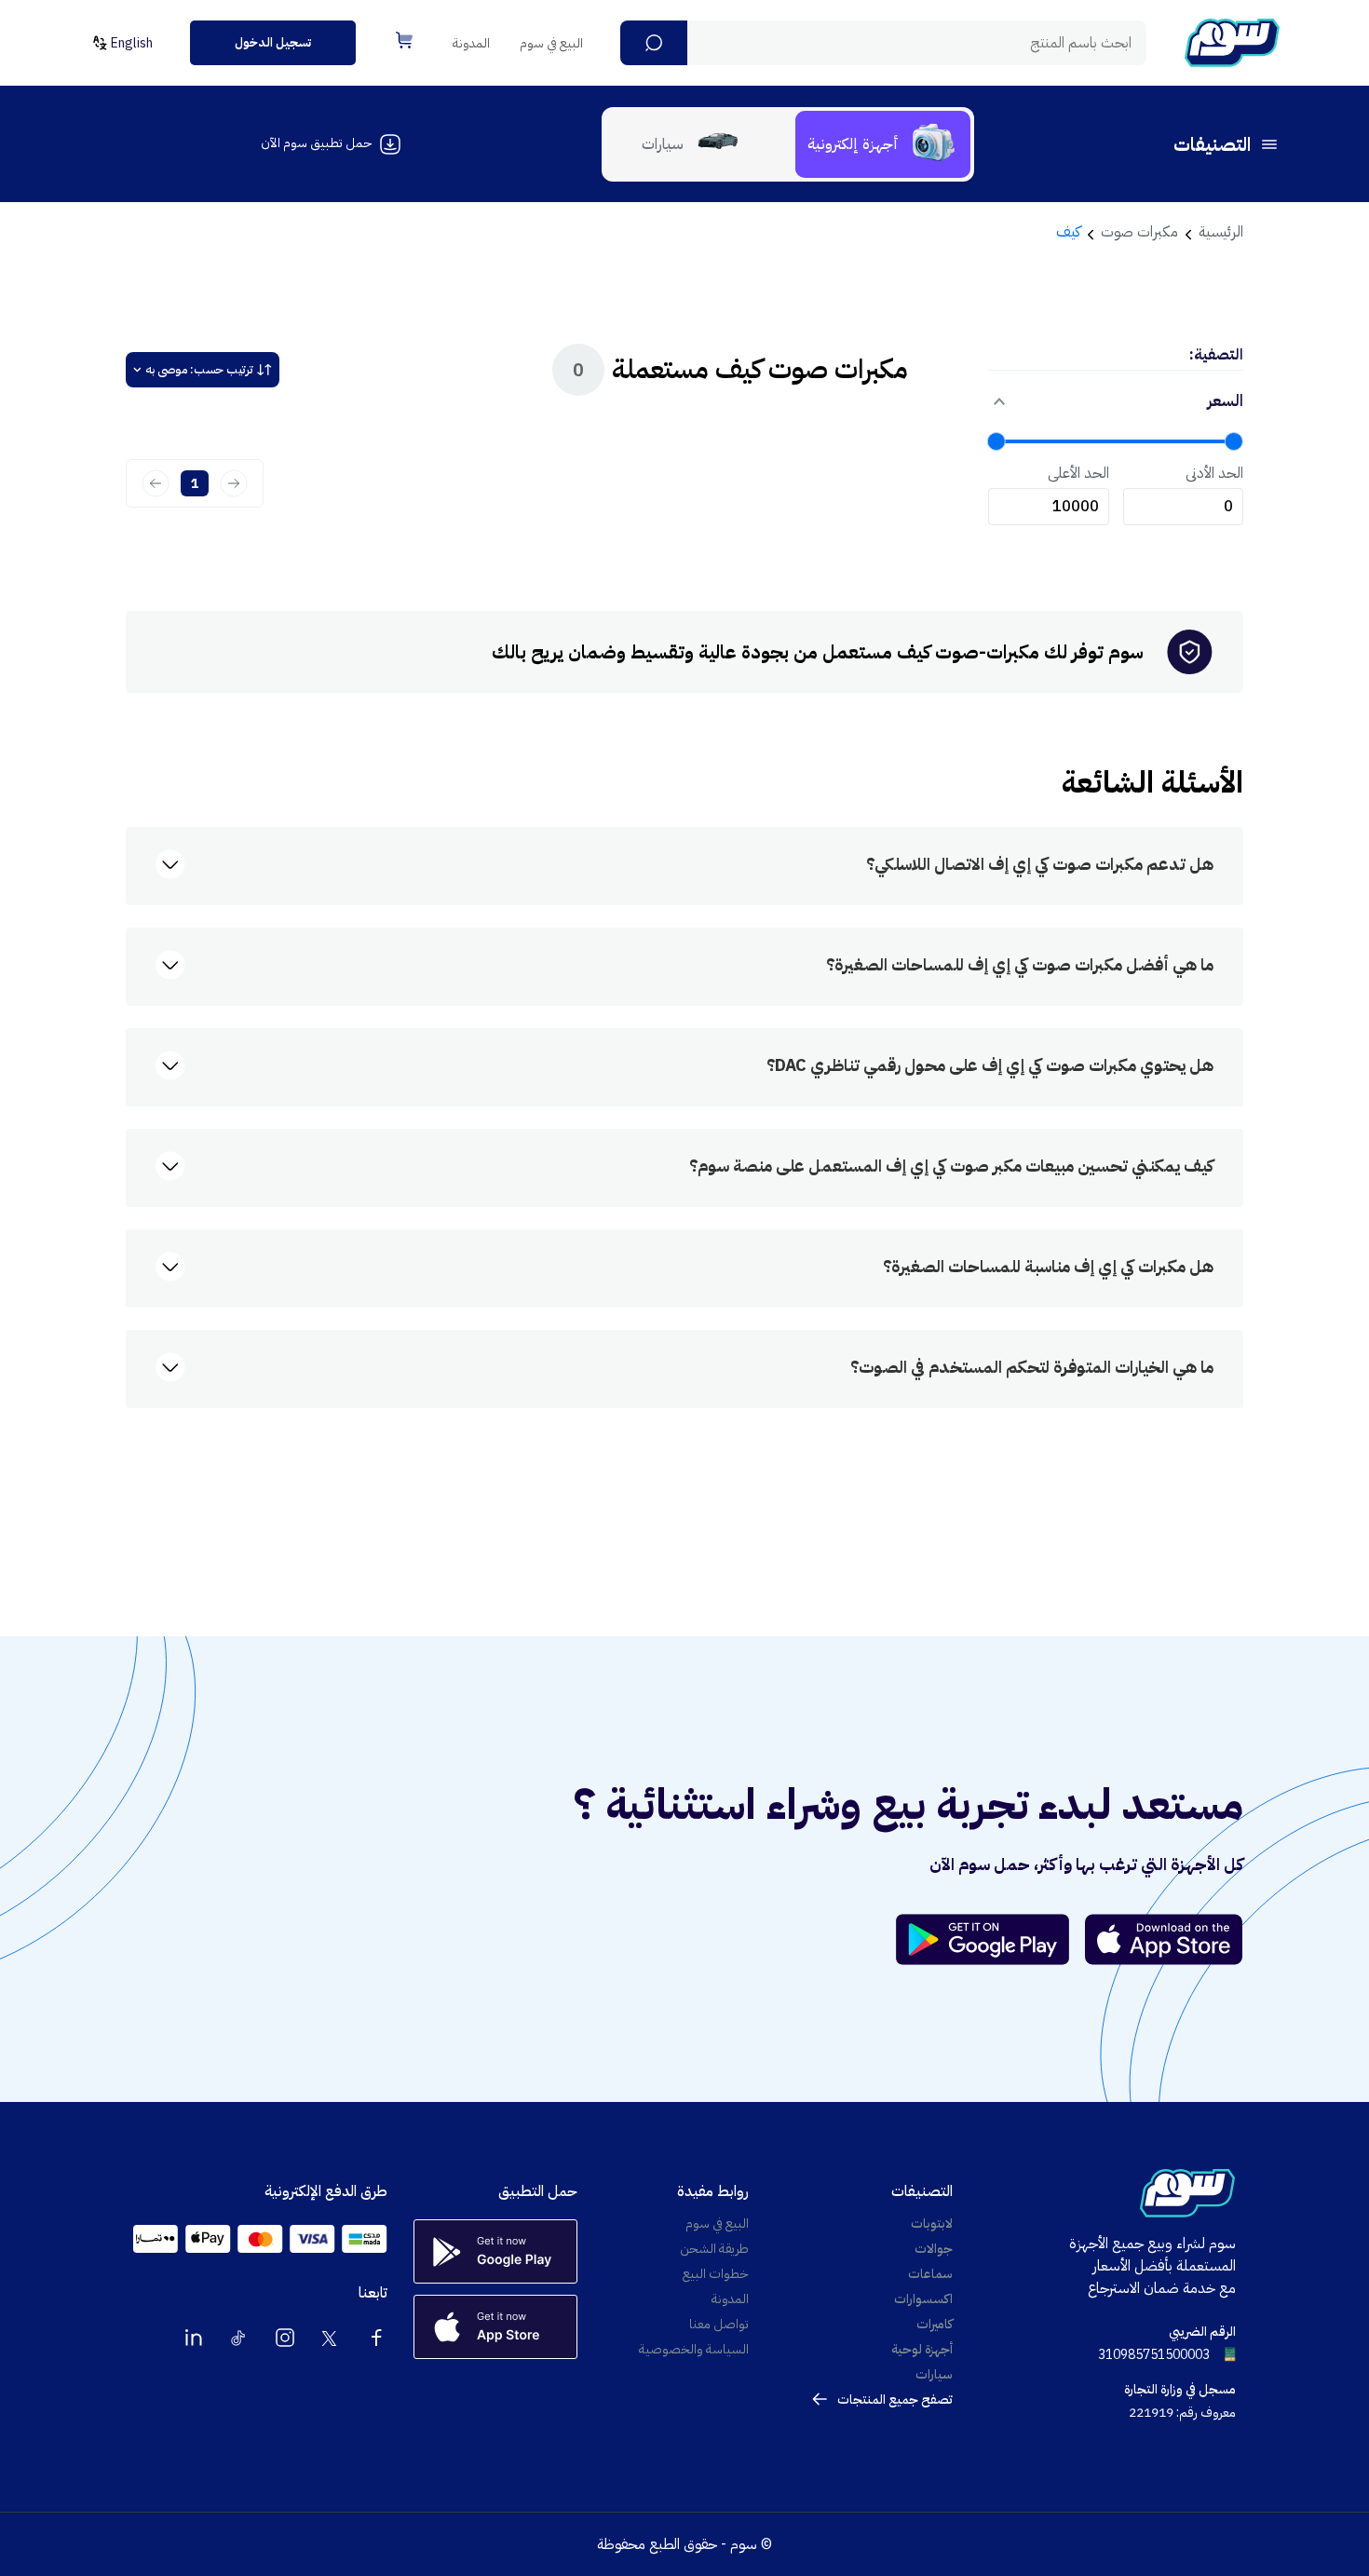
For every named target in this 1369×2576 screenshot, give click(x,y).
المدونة (471, 43)
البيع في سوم (551, 43)
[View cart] (404, 40)
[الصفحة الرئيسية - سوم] (1232, 43)
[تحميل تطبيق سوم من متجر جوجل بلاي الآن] (991, 1939)
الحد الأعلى (1078, 473)
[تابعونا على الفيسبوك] (376, 2338)
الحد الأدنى (1214, 473)
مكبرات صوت (1139, 232)
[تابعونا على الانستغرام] (285, 2338)
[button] (654, 43)
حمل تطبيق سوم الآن (316, 143)
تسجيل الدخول (273, 42)
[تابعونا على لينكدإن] (194, 2338)
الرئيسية (1221, 232)
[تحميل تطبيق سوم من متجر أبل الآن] (1164, 1939)
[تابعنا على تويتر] (331, 2338)
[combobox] (883, 43)
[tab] (883, 144)
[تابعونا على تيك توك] (239, 2338)
